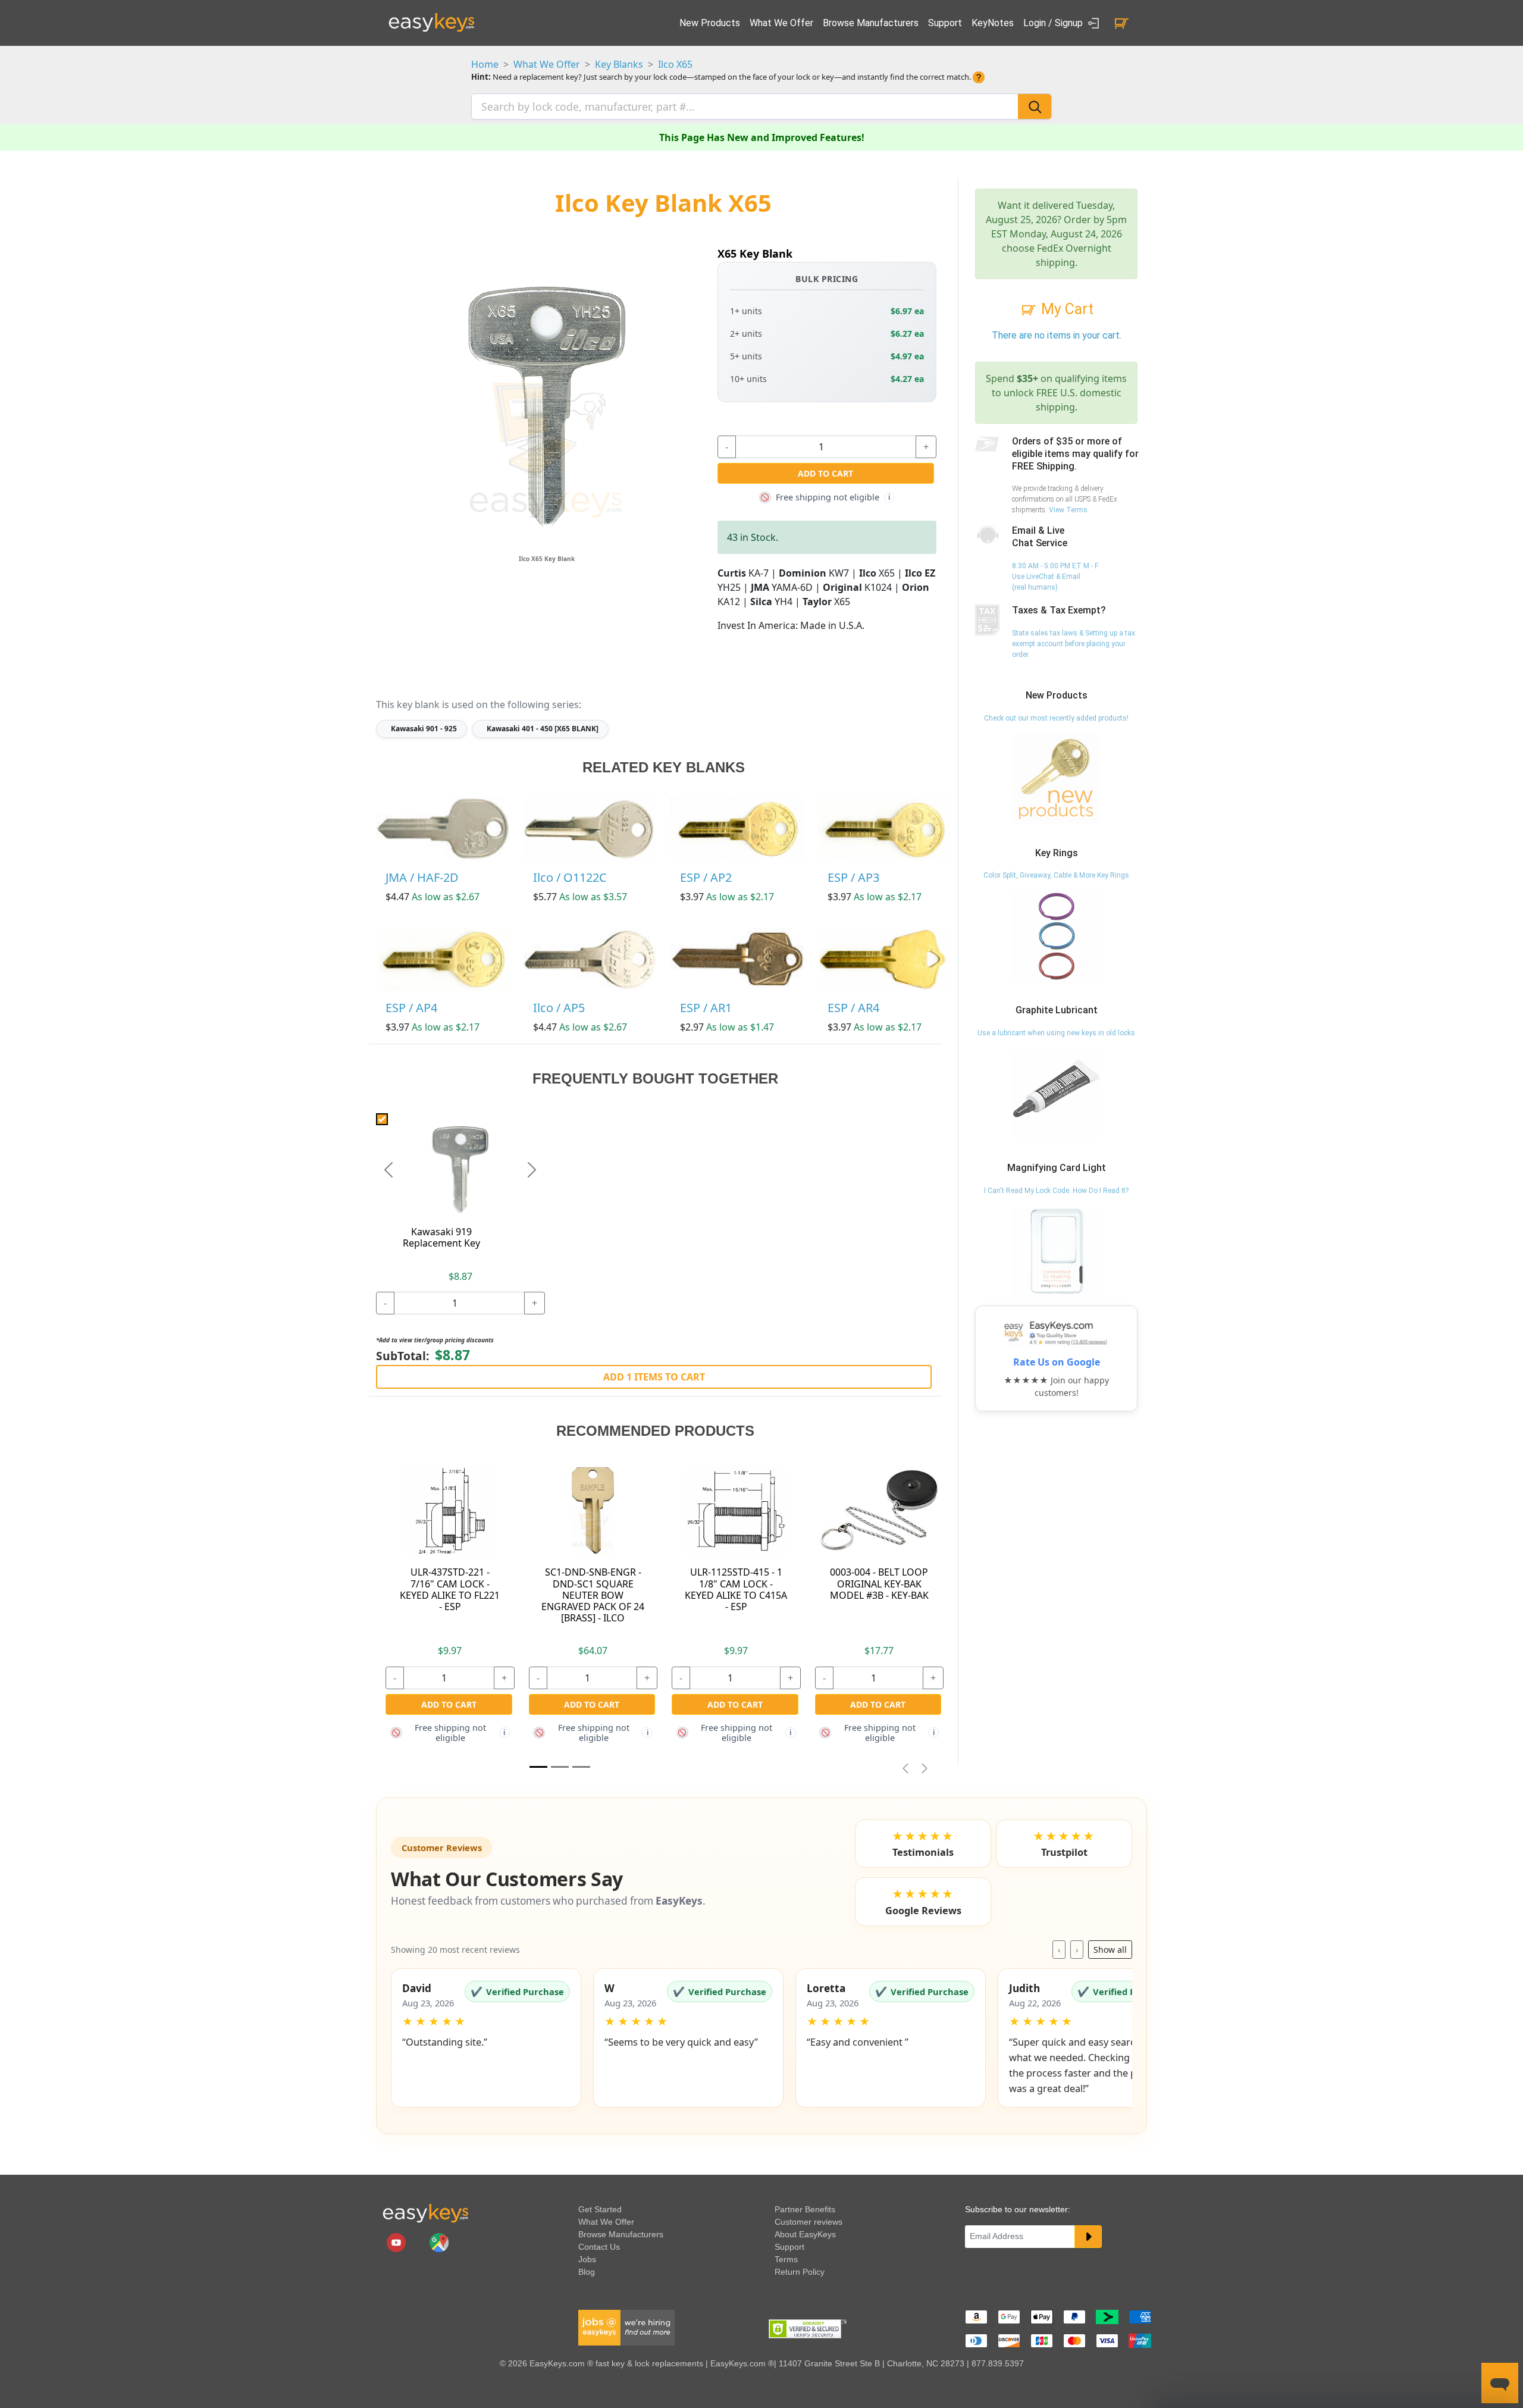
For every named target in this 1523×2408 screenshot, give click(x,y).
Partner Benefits (805, 2209)
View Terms (1068, 510)
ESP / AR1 (706, 1008)
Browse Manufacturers (871, 23)
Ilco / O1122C (570, 877)
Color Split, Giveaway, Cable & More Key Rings (1056, 875)
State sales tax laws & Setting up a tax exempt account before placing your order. (1074, 644)
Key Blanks (619, 64)
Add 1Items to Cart (654, 1377)
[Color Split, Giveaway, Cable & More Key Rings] (1057, 936)
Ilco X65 (675, 64)
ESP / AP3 (853, 877)
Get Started (600, 2209)
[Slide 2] (581, 1767)
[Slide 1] (538, 1767)
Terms (786, 2259)
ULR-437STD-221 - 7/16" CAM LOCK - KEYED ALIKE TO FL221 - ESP (450, 1589)
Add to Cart (825, 473)
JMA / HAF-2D (422, 877)
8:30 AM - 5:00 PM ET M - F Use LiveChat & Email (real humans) (1055, 577)
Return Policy (800, 2272)
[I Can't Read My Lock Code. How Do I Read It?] (1057, 1251)
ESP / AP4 (411, 1008)
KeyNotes (993, 23)
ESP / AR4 (853, 1008)
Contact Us (599, 2247)
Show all (1110, 1950)
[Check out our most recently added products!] (1057, 778)
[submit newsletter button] (1088, 2237)
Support (945, 23)
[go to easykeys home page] (425, 2213)
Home (485, 64)
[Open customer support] (1500, 2383)
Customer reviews (808, 2222)
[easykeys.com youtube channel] (397, 2242)
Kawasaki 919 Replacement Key (441, 1237)
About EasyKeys (805, 2234)
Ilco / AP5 (559, 1008)
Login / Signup (1054, 23)
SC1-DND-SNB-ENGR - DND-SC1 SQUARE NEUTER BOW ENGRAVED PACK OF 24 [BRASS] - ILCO (593, 1595)
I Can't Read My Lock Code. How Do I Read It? (1056, 1191)
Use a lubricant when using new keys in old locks (1056, 1033)
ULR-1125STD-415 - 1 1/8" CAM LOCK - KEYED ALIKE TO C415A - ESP (736, 1589)
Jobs (587, 2259)
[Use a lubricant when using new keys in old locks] (1057, 1093)
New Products (710, 23)
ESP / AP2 (706, 877)
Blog (587, 2272)
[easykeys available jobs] (626, 2327)
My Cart (1066, 309)
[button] (486, 2038)
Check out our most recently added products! (1056, 718)
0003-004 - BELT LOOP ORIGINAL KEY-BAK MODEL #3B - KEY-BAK (879, 1583)
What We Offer (781, 23)
